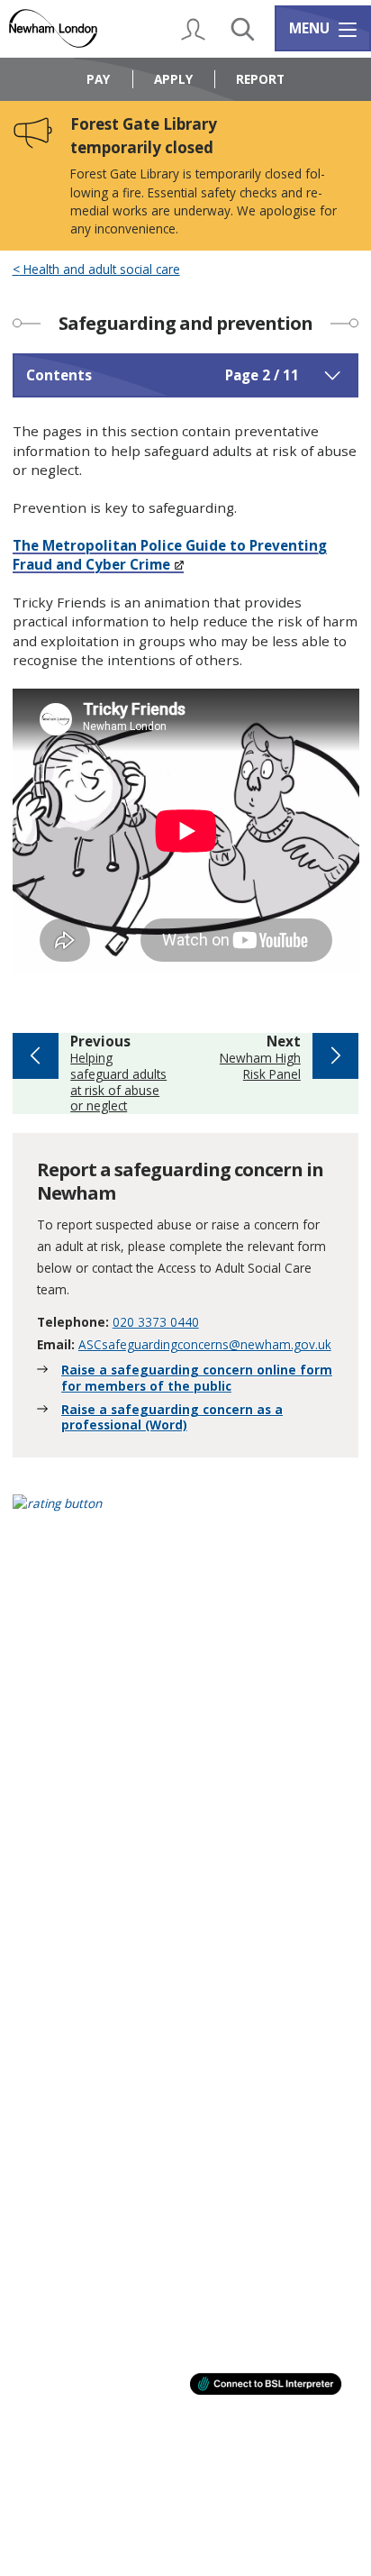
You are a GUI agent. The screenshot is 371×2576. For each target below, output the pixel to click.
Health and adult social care (100, 269)
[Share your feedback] (186, 1515)
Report (260, 79)
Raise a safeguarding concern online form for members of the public (197, 1378)
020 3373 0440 (156, 1322)
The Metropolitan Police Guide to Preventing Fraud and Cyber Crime (170, 555)
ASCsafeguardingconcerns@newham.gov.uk (205, 1344)
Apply (173, 79)
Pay (98, 79)
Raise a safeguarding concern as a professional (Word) (172, 1417)
